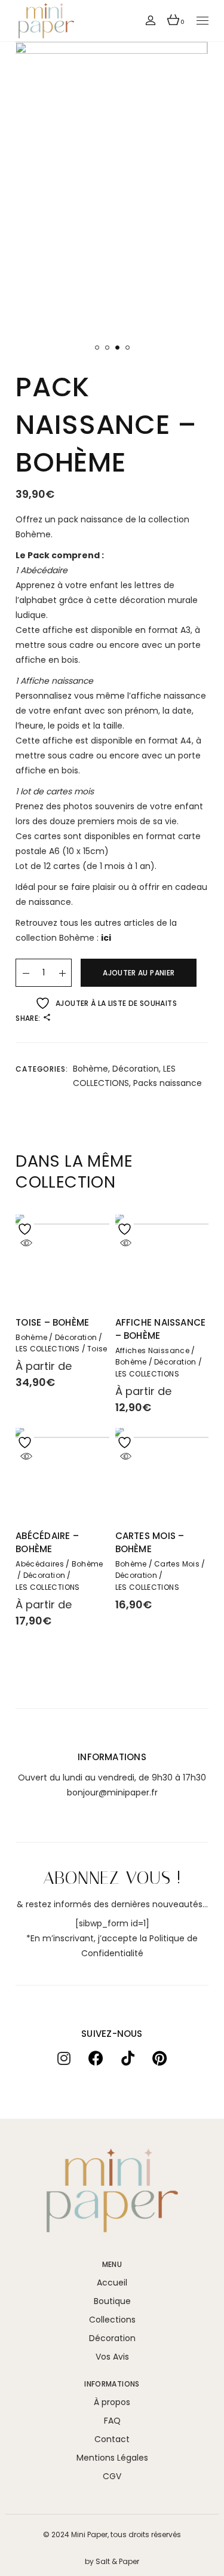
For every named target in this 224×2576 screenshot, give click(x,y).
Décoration (136, 1069)
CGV (112, 2476)
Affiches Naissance (152, 1351)
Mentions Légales (112, 2458)
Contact (112, 2439)
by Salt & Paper (112, 2561)
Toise (97, 1349)
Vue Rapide (26, 1243)
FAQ (112, 2421)
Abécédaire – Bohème (47, 1542)
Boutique (112, 2301)
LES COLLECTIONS (47, 1349)
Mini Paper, (90, 2534)
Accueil (112, 2283)
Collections (112, 2320)
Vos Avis (112, 2357)
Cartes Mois (177, 1564)
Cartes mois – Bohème (150, 1542)
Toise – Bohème (52, 1322)
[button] (97, 348)
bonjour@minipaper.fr (112, 1792)
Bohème (90, 1069)
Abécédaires (40, 1564)
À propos (112, 2402)
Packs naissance (168, 1083)
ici (106, 938)
